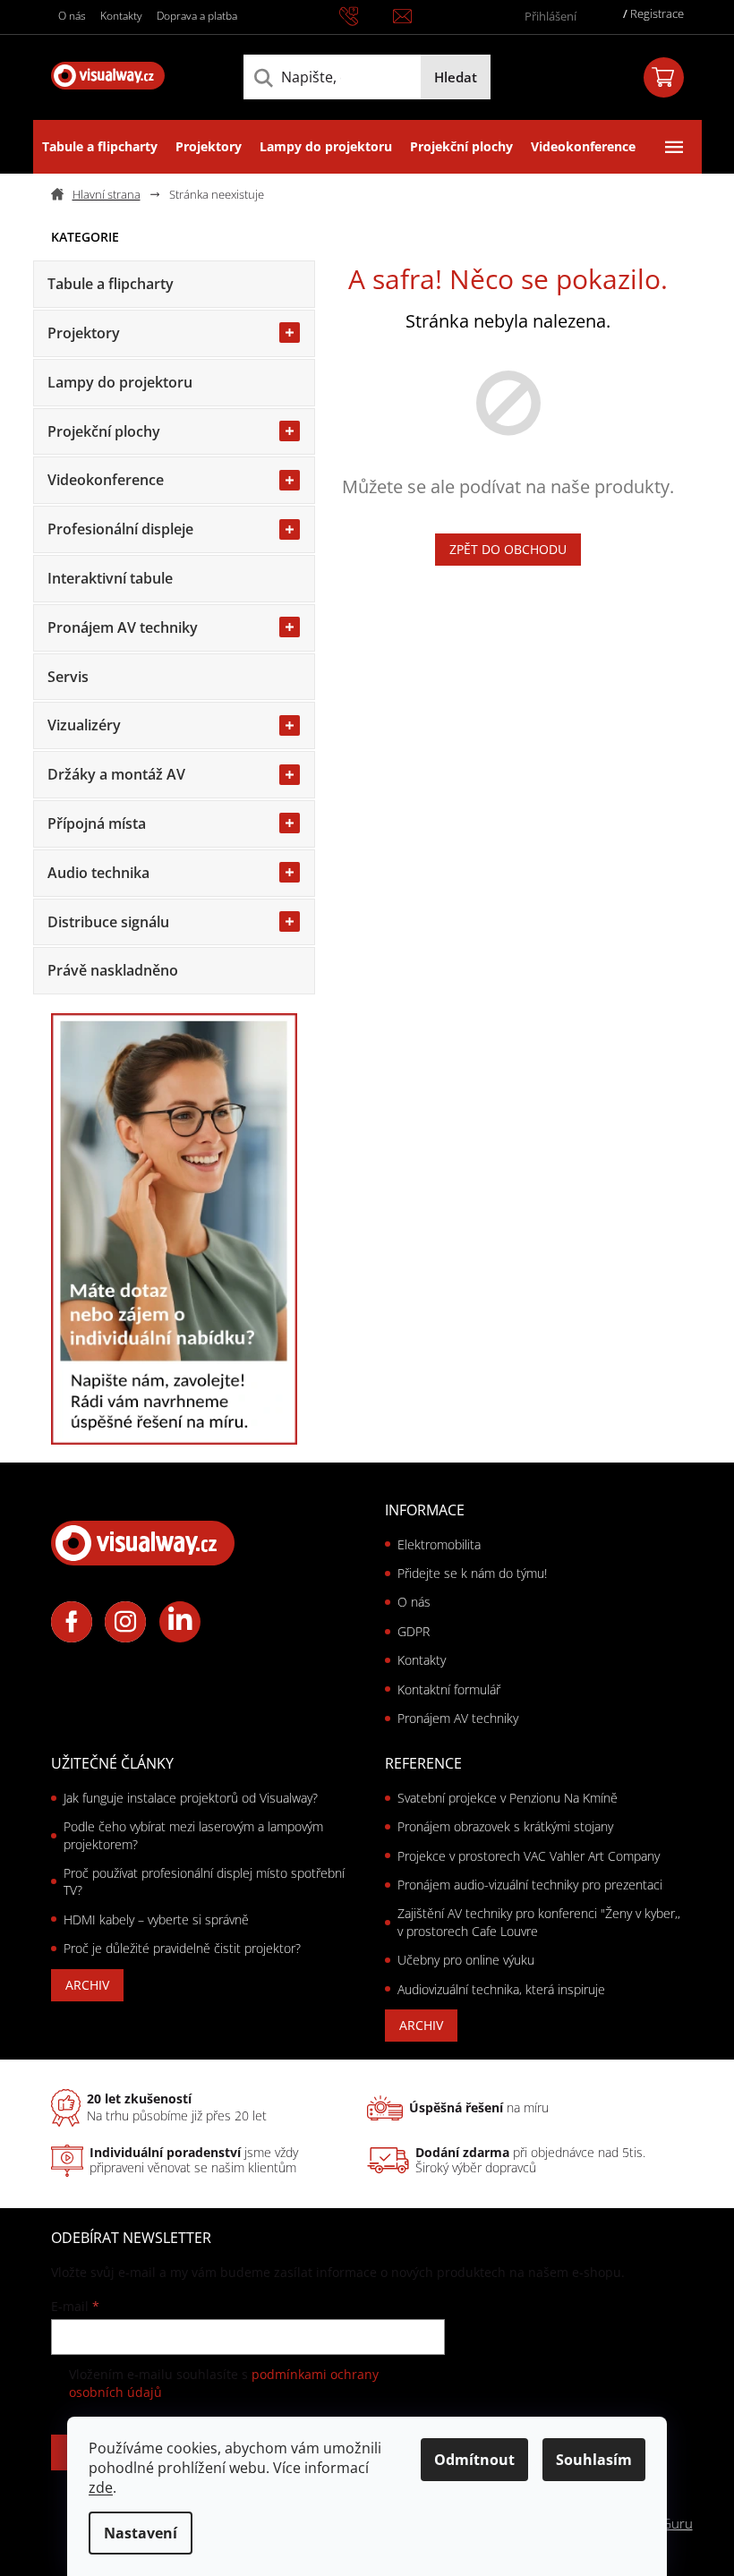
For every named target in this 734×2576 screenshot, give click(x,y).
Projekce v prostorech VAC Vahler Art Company (529, 1856)
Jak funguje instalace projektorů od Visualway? (191, 1798)
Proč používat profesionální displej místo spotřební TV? (204, 1881)
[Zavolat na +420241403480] (366, 15)
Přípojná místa (97, 823)
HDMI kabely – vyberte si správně (156, 1919)
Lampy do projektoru (120, 382)
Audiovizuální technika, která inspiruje (501, 1989)
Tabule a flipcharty (111, 284)
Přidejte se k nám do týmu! (472, 1573)
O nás (72, 16)
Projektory (84, 333)
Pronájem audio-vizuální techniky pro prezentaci (530, 1885)
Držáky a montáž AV (116, 774)
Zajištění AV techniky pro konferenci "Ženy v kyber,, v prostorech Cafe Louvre (539, 1922)
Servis (68, 677)
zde (101, 2487)
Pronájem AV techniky (123, 627)
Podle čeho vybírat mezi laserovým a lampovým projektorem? (193, 1835)
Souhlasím (594, 2460)
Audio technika (98, 873)
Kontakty (121, 16)
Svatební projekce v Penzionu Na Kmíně (508, 1798)
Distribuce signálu (108, 922)
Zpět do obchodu (508, 549)
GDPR (414, 1631)
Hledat (456, 77)
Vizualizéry (84, 725)
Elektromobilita (439, 1544)
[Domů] (103, 195)
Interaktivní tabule (110, 578)
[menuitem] (100, 147)
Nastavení (141, 2533)
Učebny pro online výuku (466, 1960)
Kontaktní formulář (449, 1689)
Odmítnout (474, 2460)
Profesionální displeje (120, 529)
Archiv (87, 1985)
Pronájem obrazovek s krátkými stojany (505, 1826)
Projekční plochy (104, 431)
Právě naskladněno (113, 970)
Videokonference (106, 480)
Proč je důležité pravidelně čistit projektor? (182, 1948)
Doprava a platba (197, 16)
